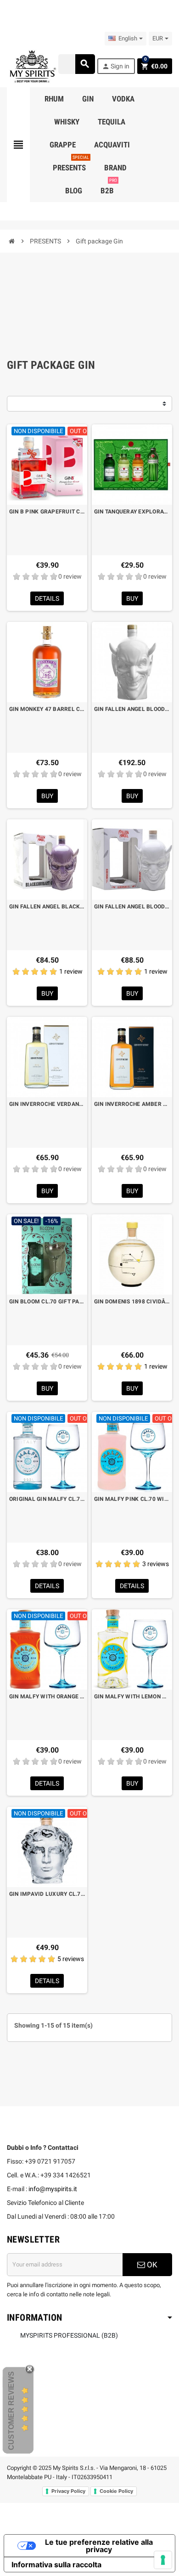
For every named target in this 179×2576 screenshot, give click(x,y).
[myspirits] (32, 66)
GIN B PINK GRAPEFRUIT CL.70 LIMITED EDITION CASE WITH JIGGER (47, 512)
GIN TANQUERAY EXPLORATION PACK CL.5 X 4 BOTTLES (132, 512)
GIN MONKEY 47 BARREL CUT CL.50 (47, 709)
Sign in (116, 66)
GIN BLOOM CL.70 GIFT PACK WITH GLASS (47, 1302)
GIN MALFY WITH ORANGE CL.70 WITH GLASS (47, 1697)
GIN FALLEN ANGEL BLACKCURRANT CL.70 (47, 907)
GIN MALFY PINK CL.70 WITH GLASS (132, 1499)
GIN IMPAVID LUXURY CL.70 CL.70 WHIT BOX (47, 1894)
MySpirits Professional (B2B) (69, 2335)
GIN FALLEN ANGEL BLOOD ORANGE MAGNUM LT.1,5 (132, 709)
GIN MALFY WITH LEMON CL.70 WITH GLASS (132, 1697)
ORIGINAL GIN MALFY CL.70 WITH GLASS (47, 1499)
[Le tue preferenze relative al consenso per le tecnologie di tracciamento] (163, 2560)
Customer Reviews (11, 2411)
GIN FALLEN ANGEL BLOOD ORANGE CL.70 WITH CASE (132, 907)
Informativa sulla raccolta (56, 2565)
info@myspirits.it (53, 2189)
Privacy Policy (68, 2491)
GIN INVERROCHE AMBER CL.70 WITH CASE (132, 1104)
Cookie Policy (116, 2491)
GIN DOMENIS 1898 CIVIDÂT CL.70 (132, 1302)
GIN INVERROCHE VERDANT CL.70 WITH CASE (47, 1104)
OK (151, 2265)
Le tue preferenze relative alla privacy (99, 2546)
